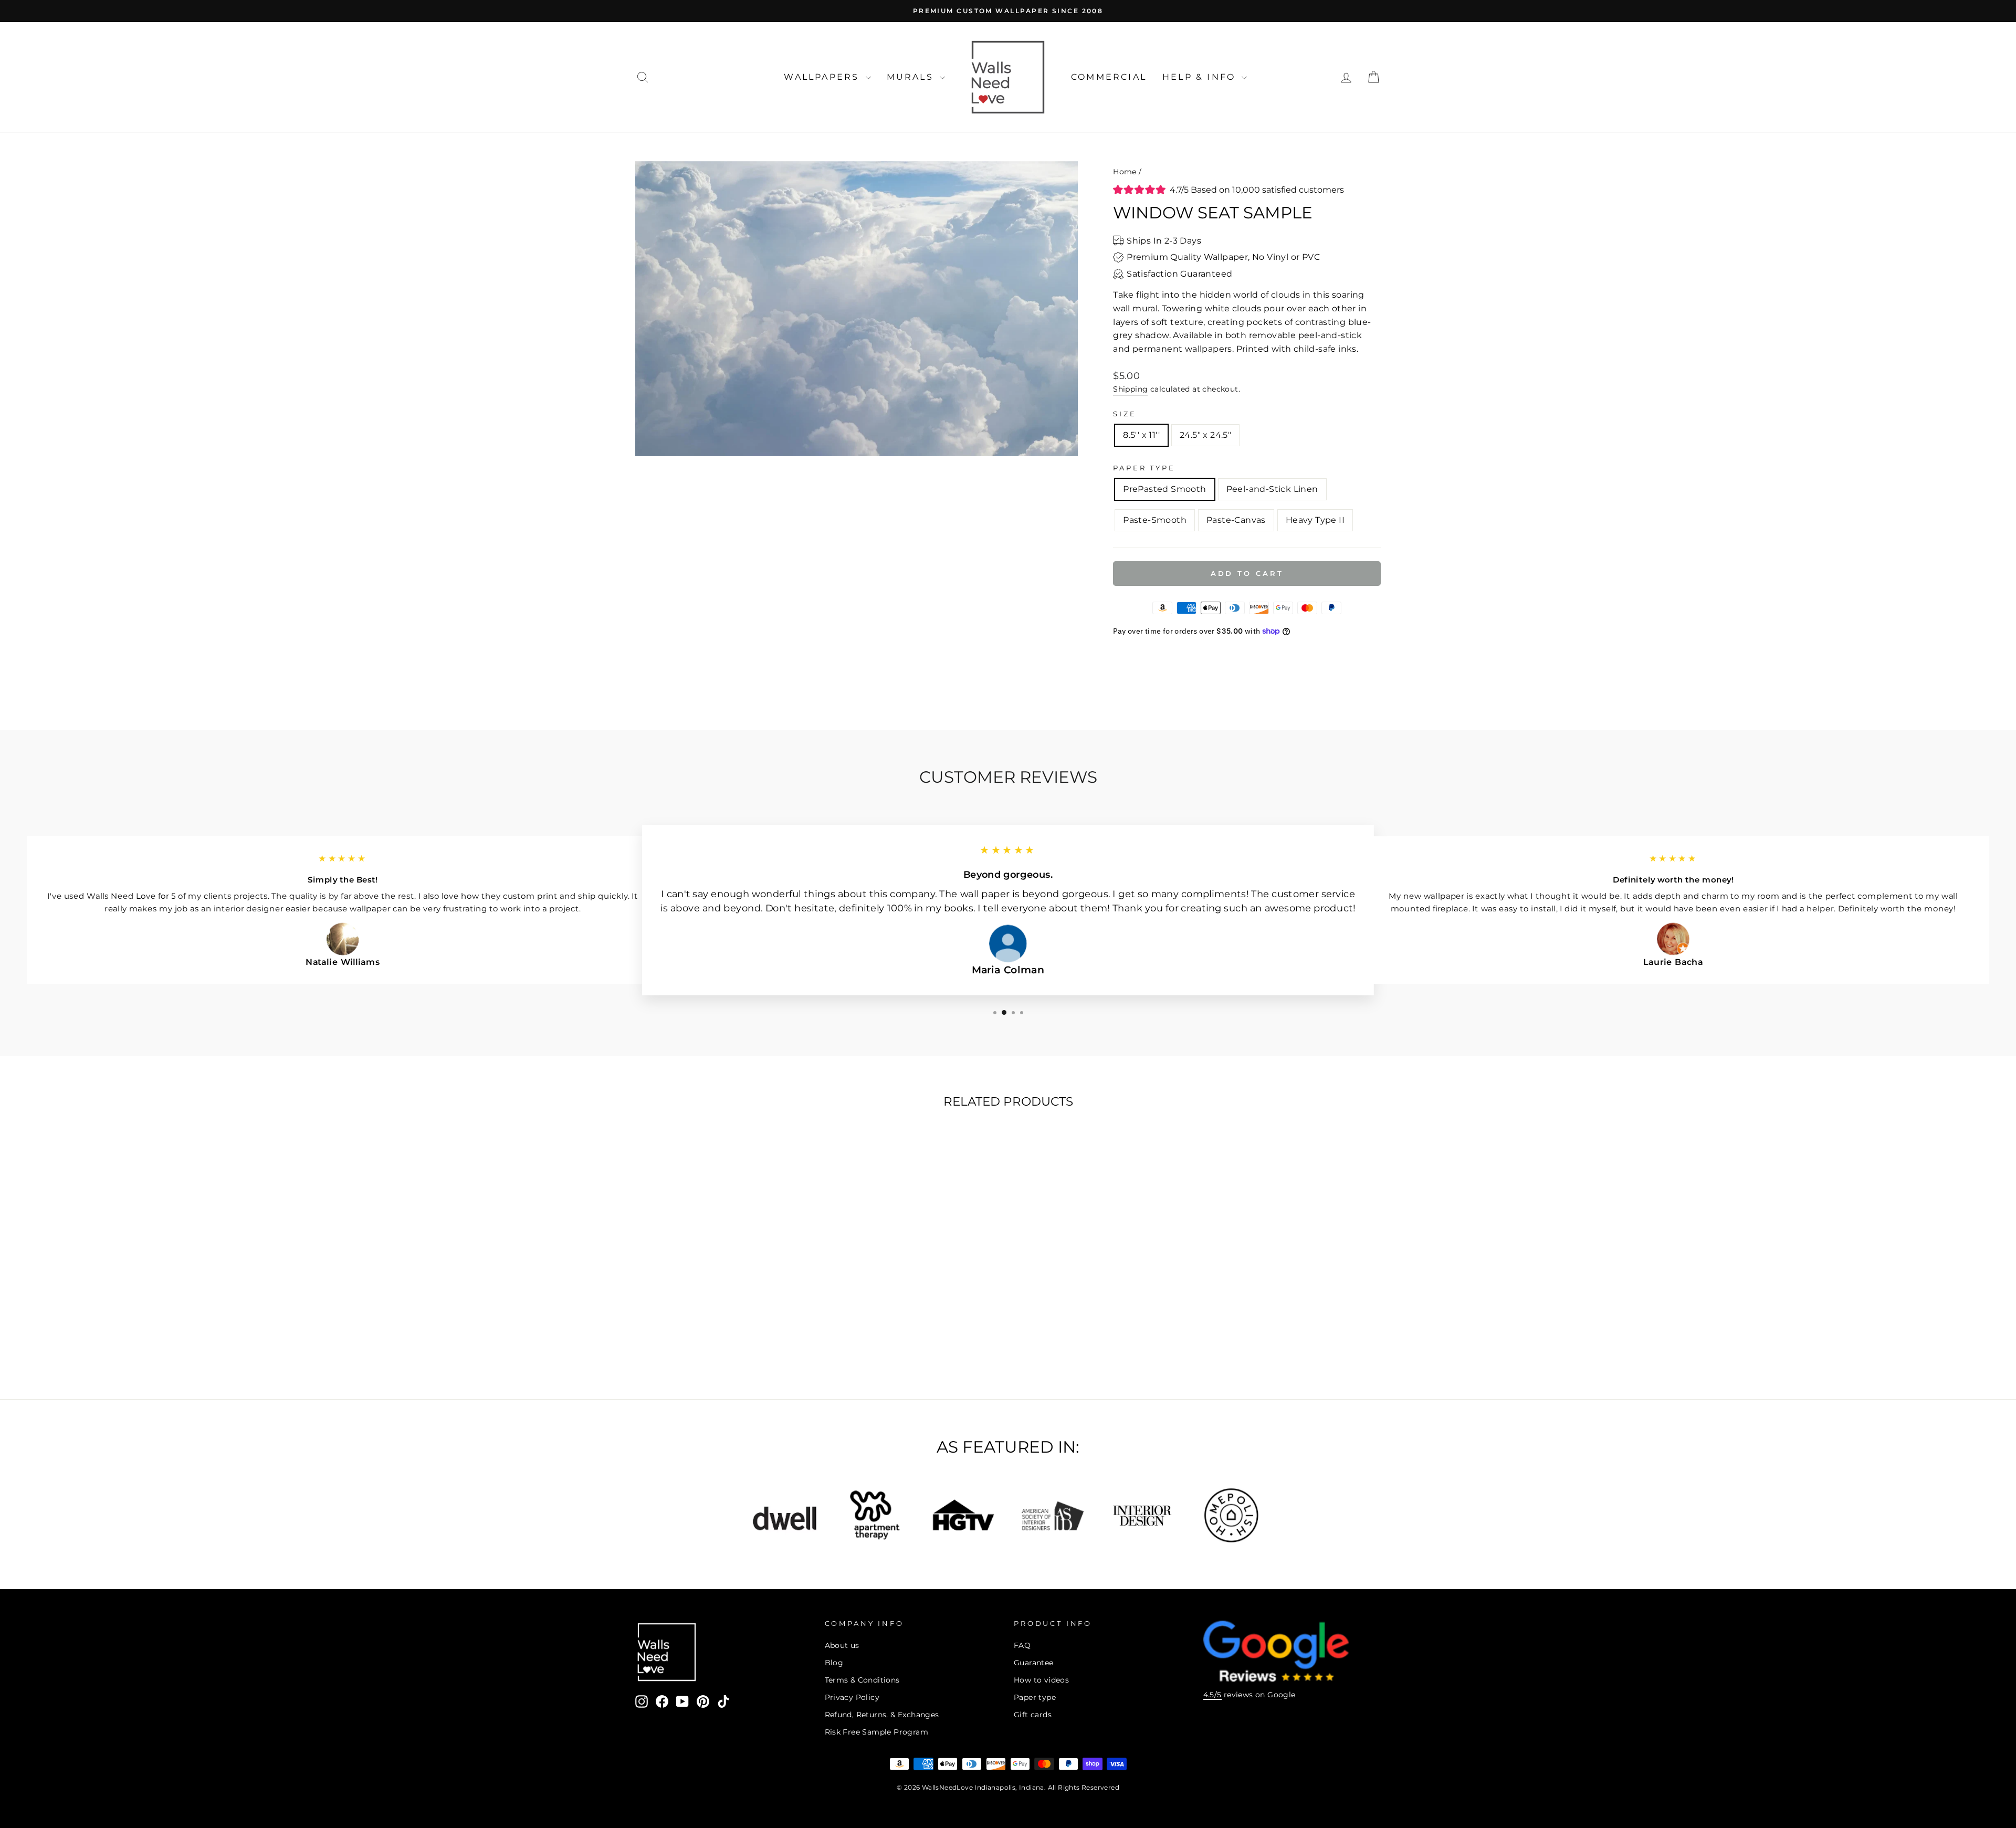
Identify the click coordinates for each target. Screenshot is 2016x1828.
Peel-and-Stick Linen (1272, 489)
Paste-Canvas (1236, 520)
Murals (912, 77)
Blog (834, 1663)
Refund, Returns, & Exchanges (882, 1715)
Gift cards (1033, 1715)
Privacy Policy (852, 1697)
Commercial (1109, 77)
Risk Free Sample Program (877, 1732)
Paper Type (1144, 468)
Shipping (1130, 389)
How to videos (1041, 1680)
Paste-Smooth (1155, 520)
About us (842, 1645)
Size (1125, 414)
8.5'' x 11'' (1141, 435)
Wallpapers (823, 77)
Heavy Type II (1315, 520)
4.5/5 (1212, 1695)
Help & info (1201, 77)
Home (1125, 172)
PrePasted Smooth (1164, 489)
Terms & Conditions (862, 1680)
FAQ (1022, 1645)
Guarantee (1034, 1663)
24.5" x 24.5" (1205, 435)
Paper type (1035, 1697)
